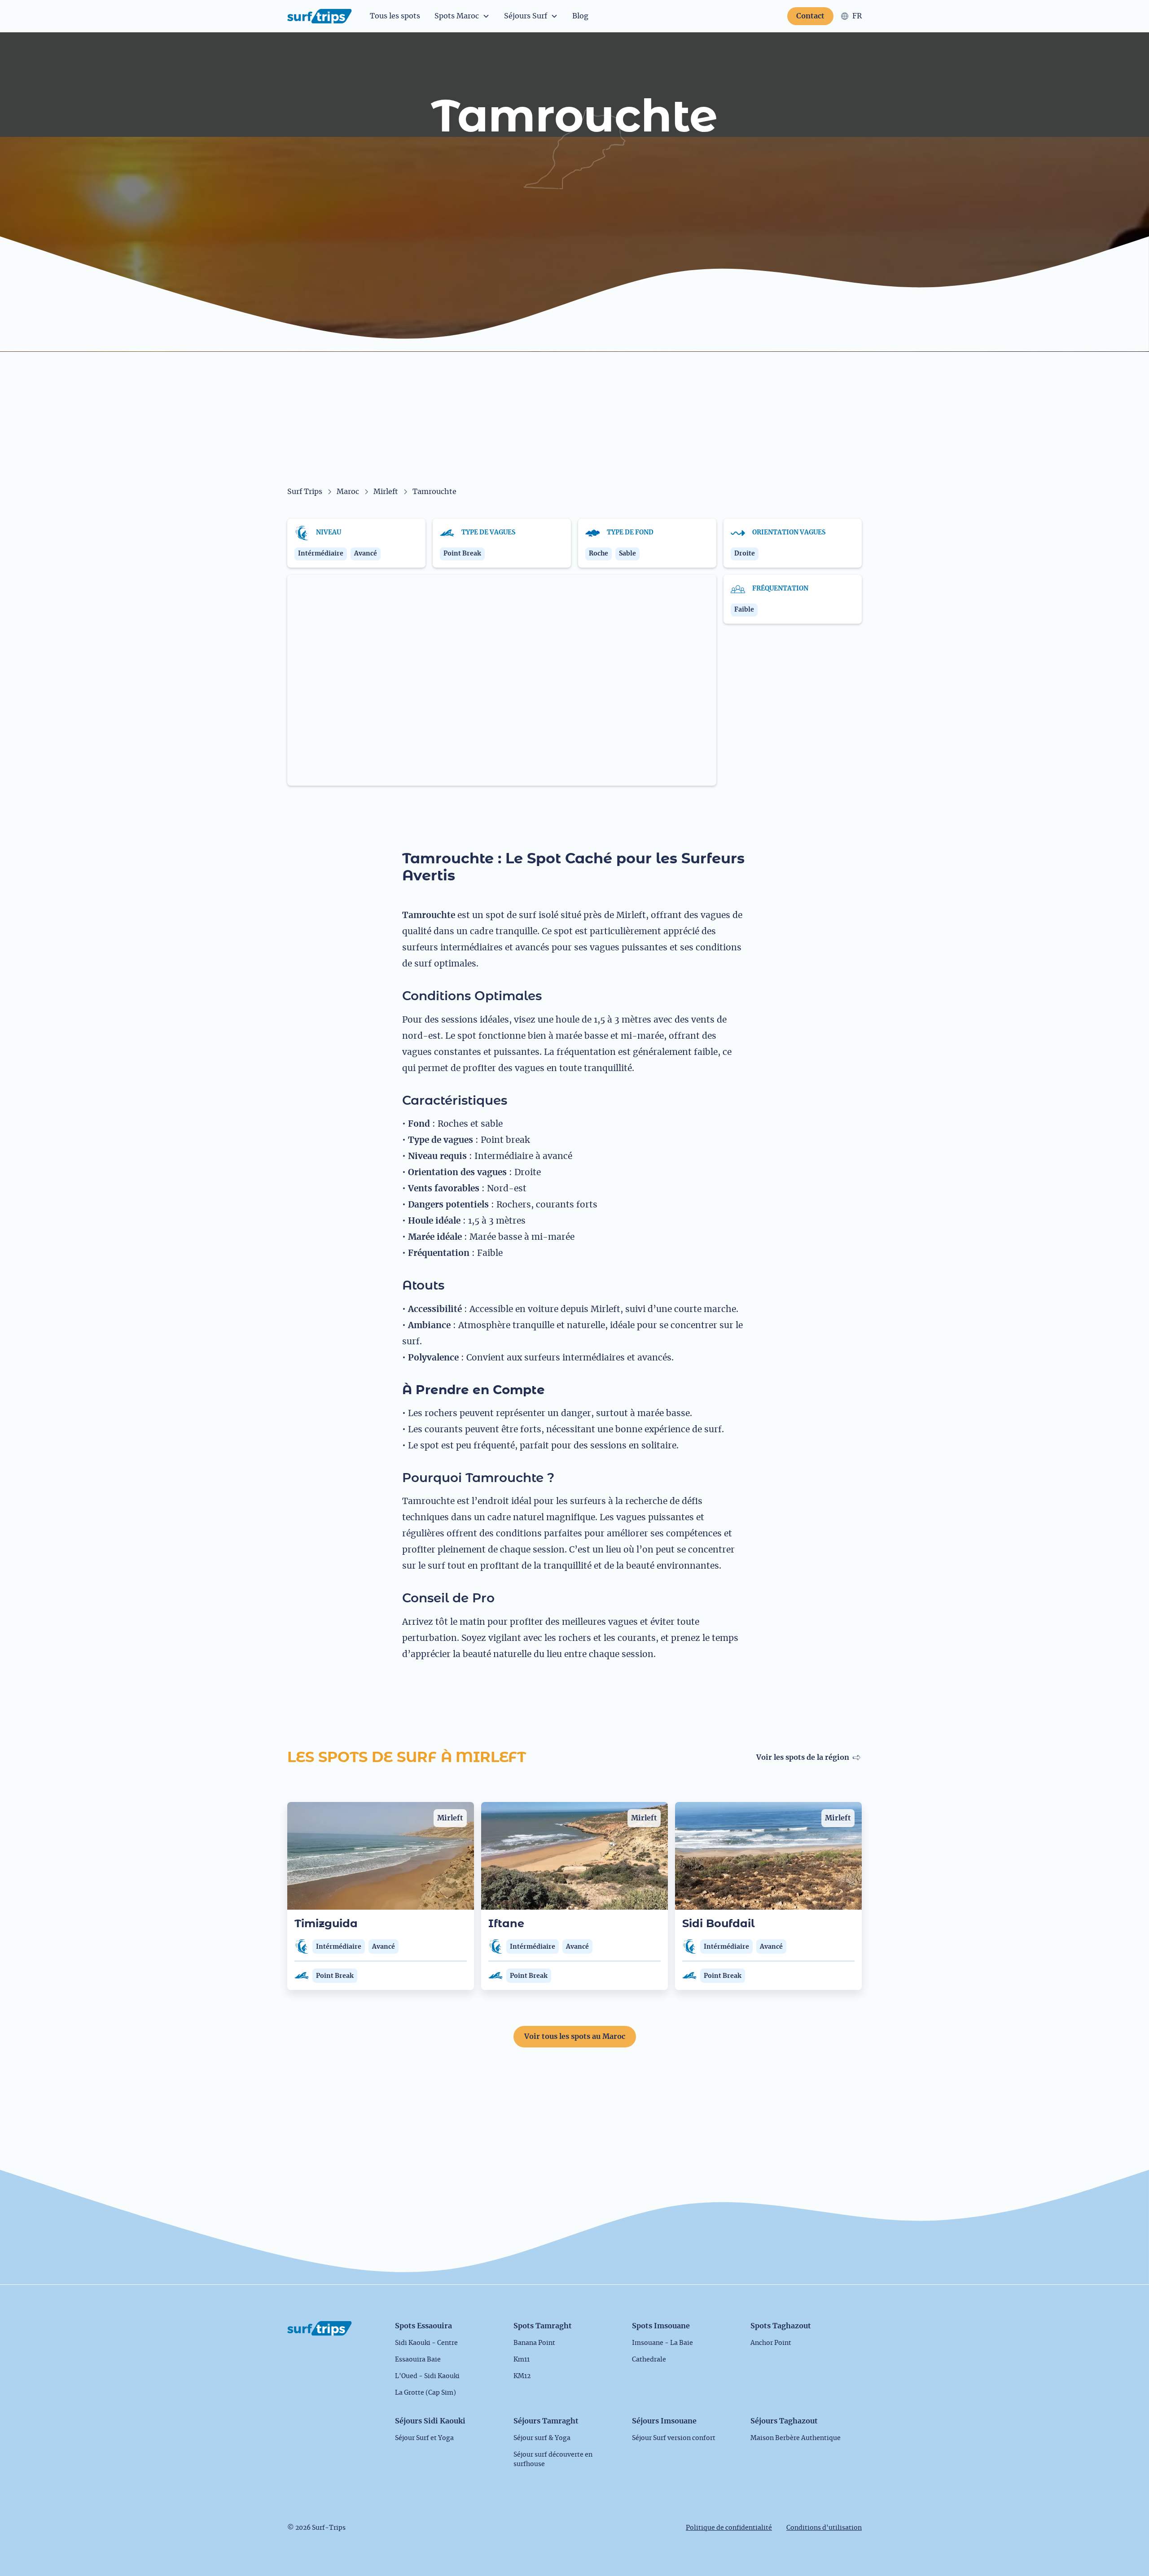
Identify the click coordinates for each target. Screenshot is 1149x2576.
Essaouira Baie (418, 2360)
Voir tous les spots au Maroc (575, 2037)
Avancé (384, 1947)
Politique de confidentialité (729, 2528)
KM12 (522, 2376)
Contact (810, 16)
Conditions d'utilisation (824, 2528)
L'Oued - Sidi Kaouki (427, 2376)
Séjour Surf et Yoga (424, 2438)
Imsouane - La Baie (662, 2343)
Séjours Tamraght (546, 2421)
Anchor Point (771, 2343)
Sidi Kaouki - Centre (426, 2343)
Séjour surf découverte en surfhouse (553, 2460)
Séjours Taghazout (784, 2421)
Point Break (335, 1976)
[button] (462, 16)
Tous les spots (395, 16)
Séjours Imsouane (664, 2421)
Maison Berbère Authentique (796, 2438)
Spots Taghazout (781, 2326)
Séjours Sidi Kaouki (430, 2421)
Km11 (522, 2360)
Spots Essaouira (423, 2326)
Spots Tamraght (543, 2326)
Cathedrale (649, 2360)
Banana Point (534, 2343)
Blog (580, 16)
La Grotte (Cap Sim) (425, 2393)
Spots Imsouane (661, 2326)
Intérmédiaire (339, 1947)
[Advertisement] (574, 419)
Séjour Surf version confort (674, 2438)
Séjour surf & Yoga (542, 2438)
